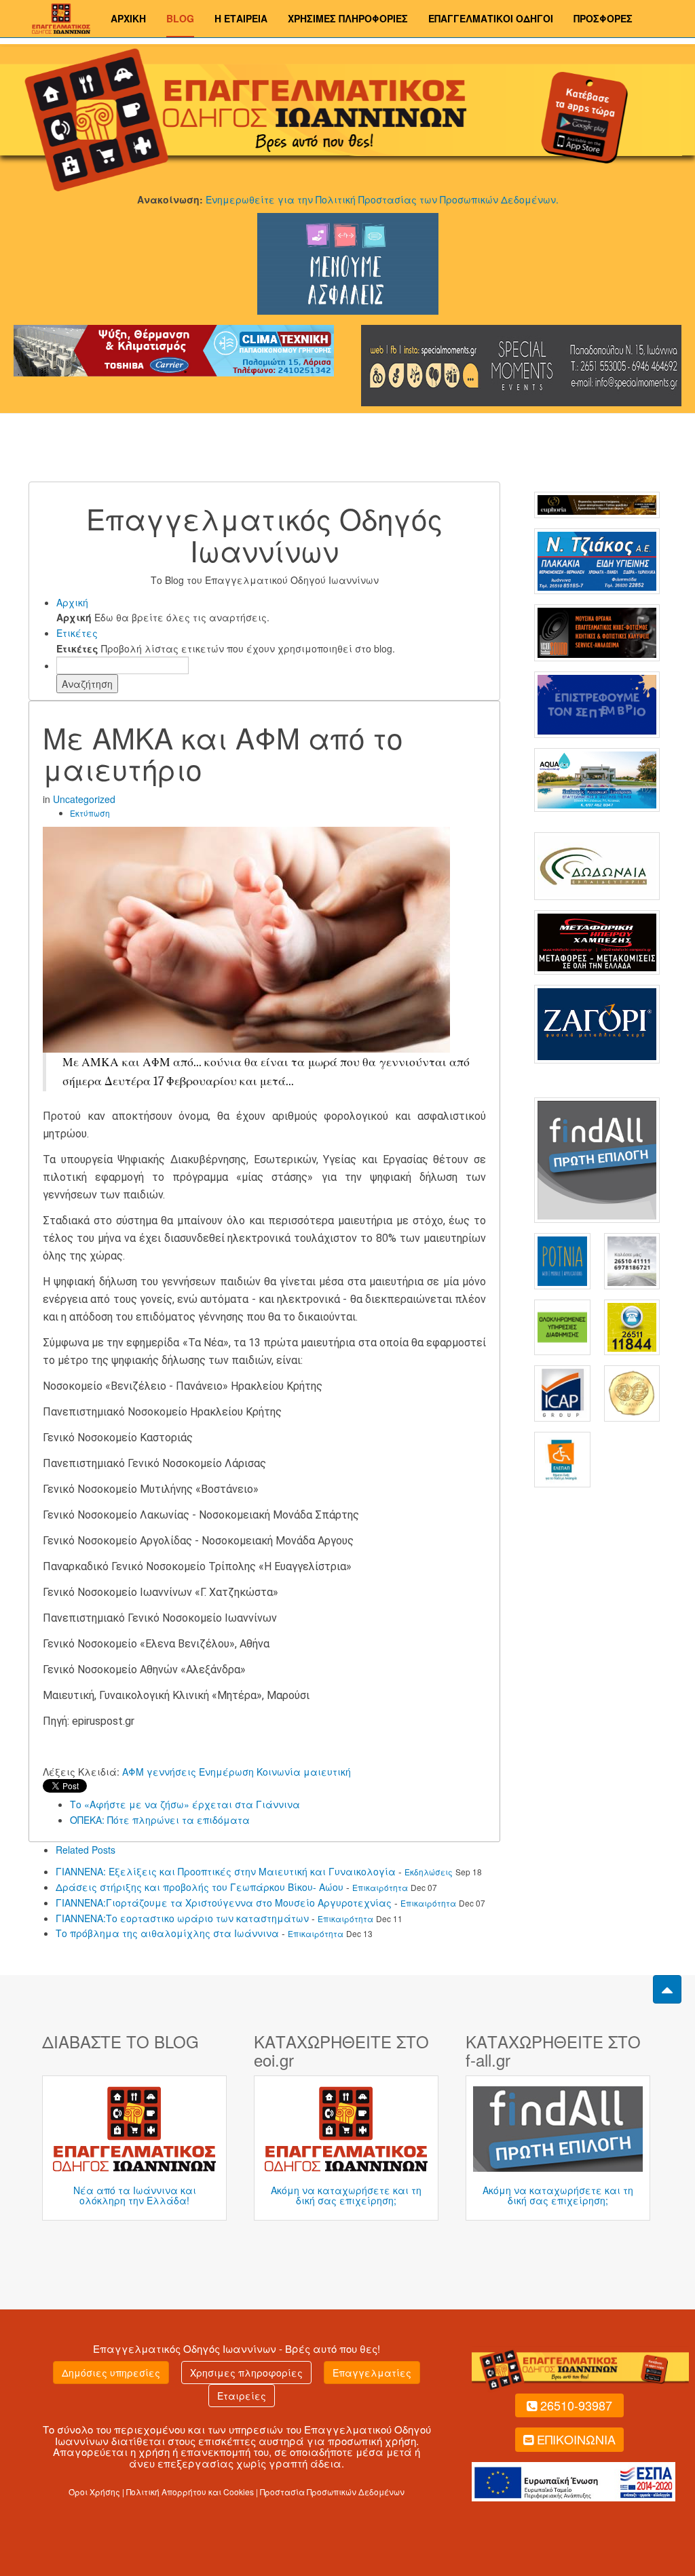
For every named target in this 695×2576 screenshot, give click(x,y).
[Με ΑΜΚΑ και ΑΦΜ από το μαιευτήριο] (246, 938)
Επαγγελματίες (372, 2373)
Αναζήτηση (87, 684)
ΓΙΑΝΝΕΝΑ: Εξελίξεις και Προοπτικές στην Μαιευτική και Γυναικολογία (226, 1871)
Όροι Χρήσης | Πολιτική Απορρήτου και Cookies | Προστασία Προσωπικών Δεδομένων (237, 2492)
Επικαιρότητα (380, 1887)
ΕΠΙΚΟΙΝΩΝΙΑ (576, 2439)
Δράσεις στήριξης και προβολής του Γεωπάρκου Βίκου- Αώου (200, 1887)
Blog (180, 18)
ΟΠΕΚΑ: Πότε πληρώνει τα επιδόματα (160, 1820)
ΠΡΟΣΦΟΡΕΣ (603, 18)
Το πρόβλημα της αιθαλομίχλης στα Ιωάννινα (167, 1933)
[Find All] (597, 1158)
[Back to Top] (667, 1989)
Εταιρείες (242, 2396)
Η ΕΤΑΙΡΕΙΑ (241, 18)
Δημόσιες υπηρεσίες (111, 2373)
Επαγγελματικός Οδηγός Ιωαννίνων (185, 2348)
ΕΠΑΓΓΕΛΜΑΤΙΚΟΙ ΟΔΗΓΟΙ (491, 18)
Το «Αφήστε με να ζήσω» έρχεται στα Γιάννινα (185, 1804)
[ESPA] (574, 2480)
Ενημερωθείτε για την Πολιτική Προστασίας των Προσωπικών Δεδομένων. (382, 199)
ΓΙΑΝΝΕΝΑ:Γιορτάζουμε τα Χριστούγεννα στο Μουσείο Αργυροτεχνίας (224, 1902)
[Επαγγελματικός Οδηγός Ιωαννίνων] (59, 17)
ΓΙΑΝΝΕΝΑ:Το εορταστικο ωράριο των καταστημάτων (182, 1918)
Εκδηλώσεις (429, 1872)
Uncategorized (84, 799)
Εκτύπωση (90, 813)
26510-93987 (576, 2405)
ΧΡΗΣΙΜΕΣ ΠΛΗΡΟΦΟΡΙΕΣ (348, 18)
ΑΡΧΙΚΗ (128, 18)
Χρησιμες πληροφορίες (246, 2373)
